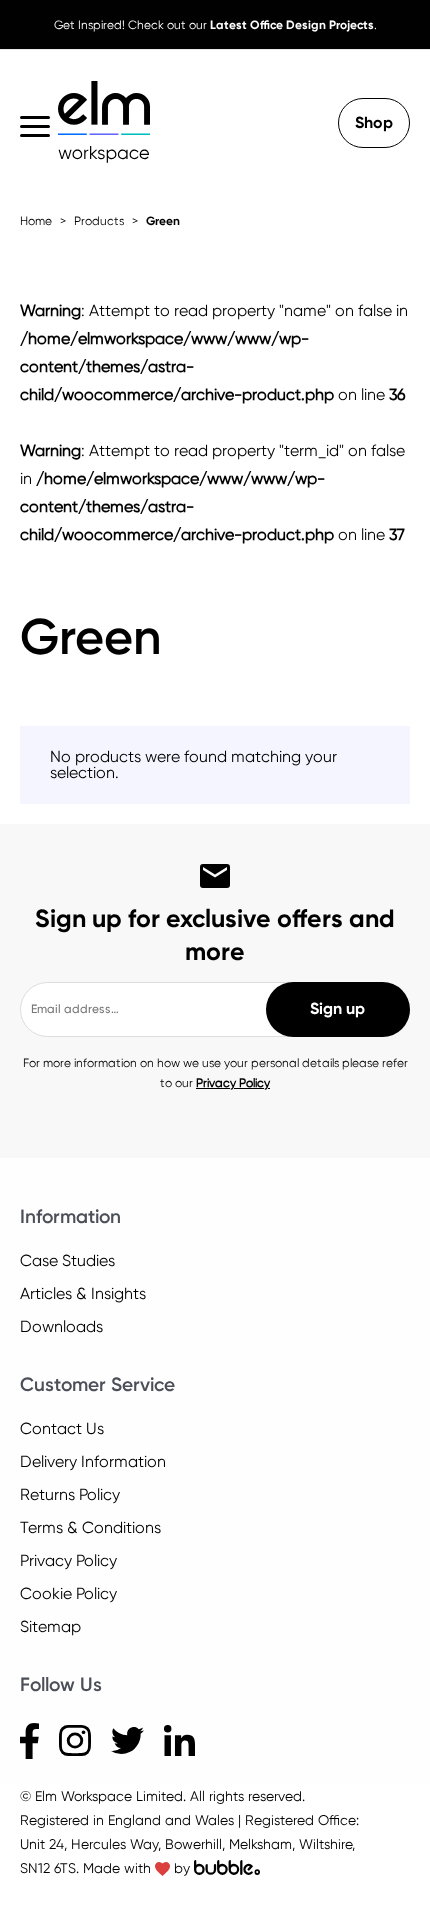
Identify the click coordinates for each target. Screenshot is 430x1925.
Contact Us (62, 1428)
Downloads (61, 1326)
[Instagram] (75, 1739)
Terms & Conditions (90, 1527)
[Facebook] (29, 1739)
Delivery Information (93, 1461)
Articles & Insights (83, 1293)
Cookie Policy (68, 1593)
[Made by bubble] (227, 1868)
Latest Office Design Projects (292, 25)
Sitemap (50, 1626)
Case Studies (67, 1260)
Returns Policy (70, 1494)
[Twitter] (127, 1739)
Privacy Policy (233, 1083)
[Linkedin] (179, 1739)
